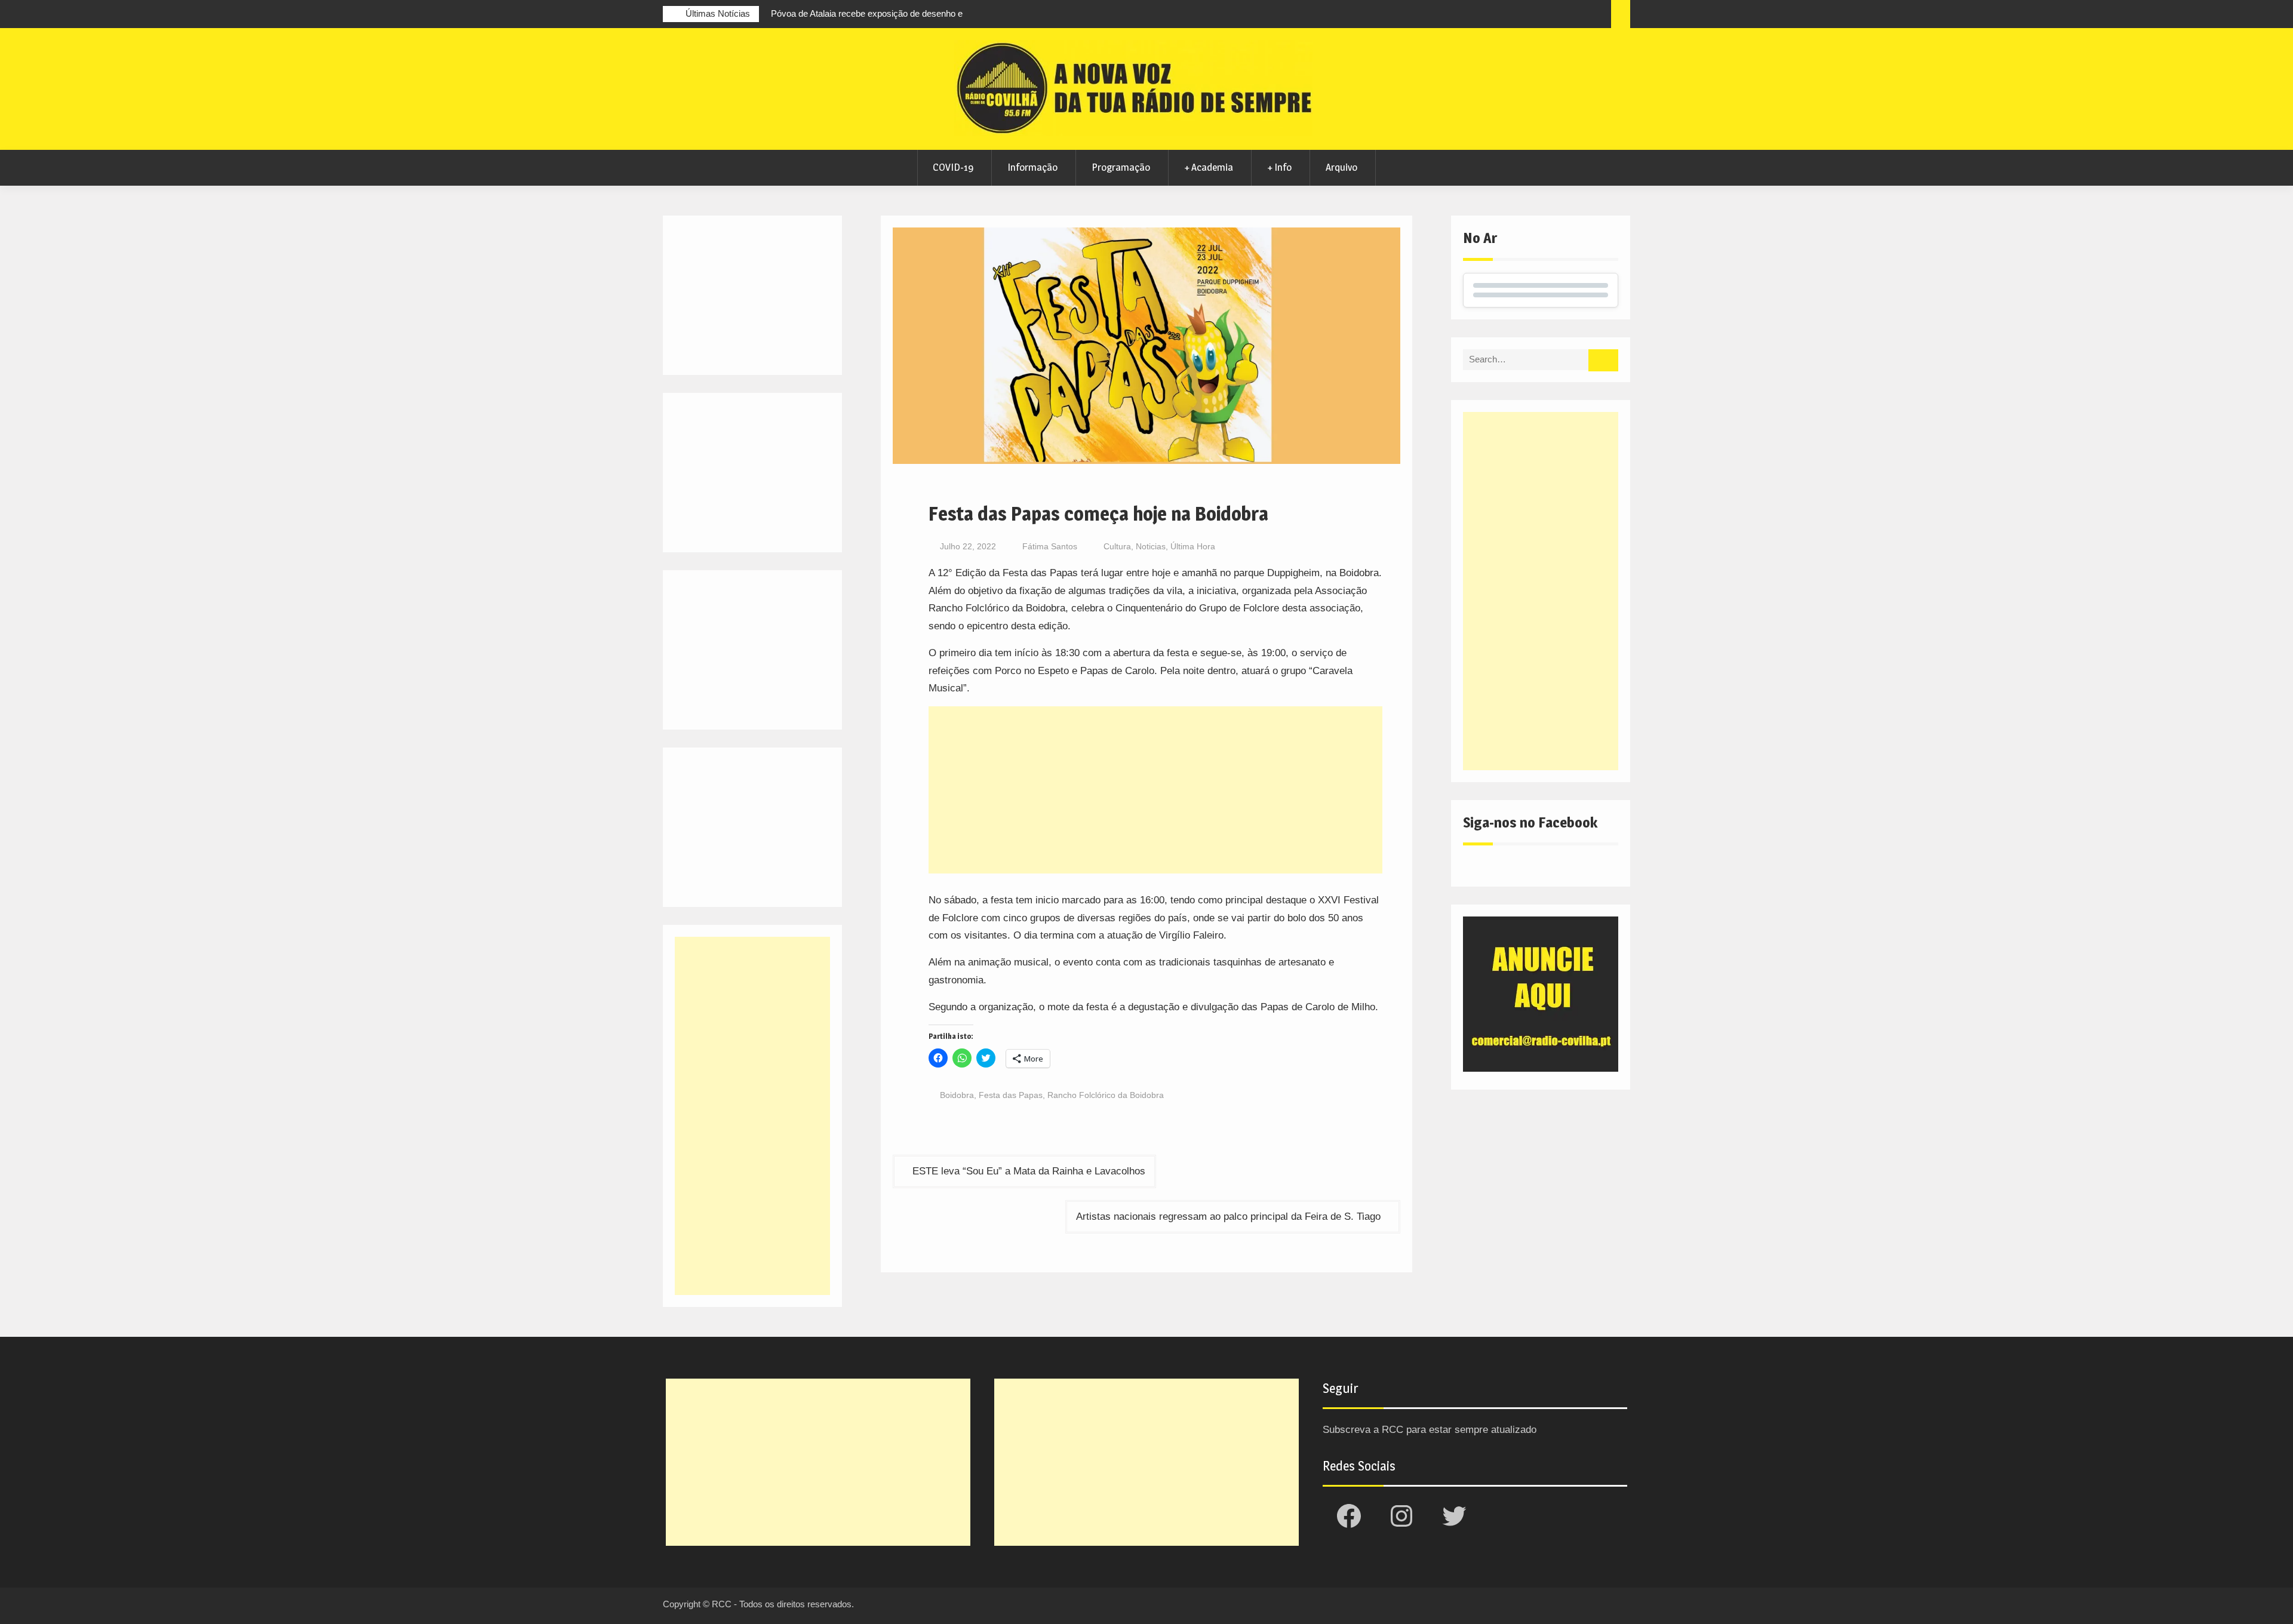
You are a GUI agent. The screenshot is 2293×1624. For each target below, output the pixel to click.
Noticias (1151, 546)
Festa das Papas (1011, 1095)
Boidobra (957, 1095)
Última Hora (1193, 546)
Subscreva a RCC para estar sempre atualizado (1430, 1430)
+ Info (1279, 167)
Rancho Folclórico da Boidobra (1106, 1095)
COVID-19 (953, 167)
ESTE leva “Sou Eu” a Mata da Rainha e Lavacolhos (1029, 1171)
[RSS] (1576, 16)
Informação (1032, 167)
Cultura (1117, 546)
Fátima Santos (1050, 546)
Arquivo (1341, 167)
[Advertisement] (1155, 790)
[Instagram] (1532, 16)
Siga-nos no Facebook (1530, 822)
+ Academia (1209, 167)
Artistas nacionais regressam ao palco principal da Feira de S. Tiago (1228, 1217)
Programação (1121, 167)
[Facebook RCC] (1510, 16)
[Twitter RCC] (1554, 16)
